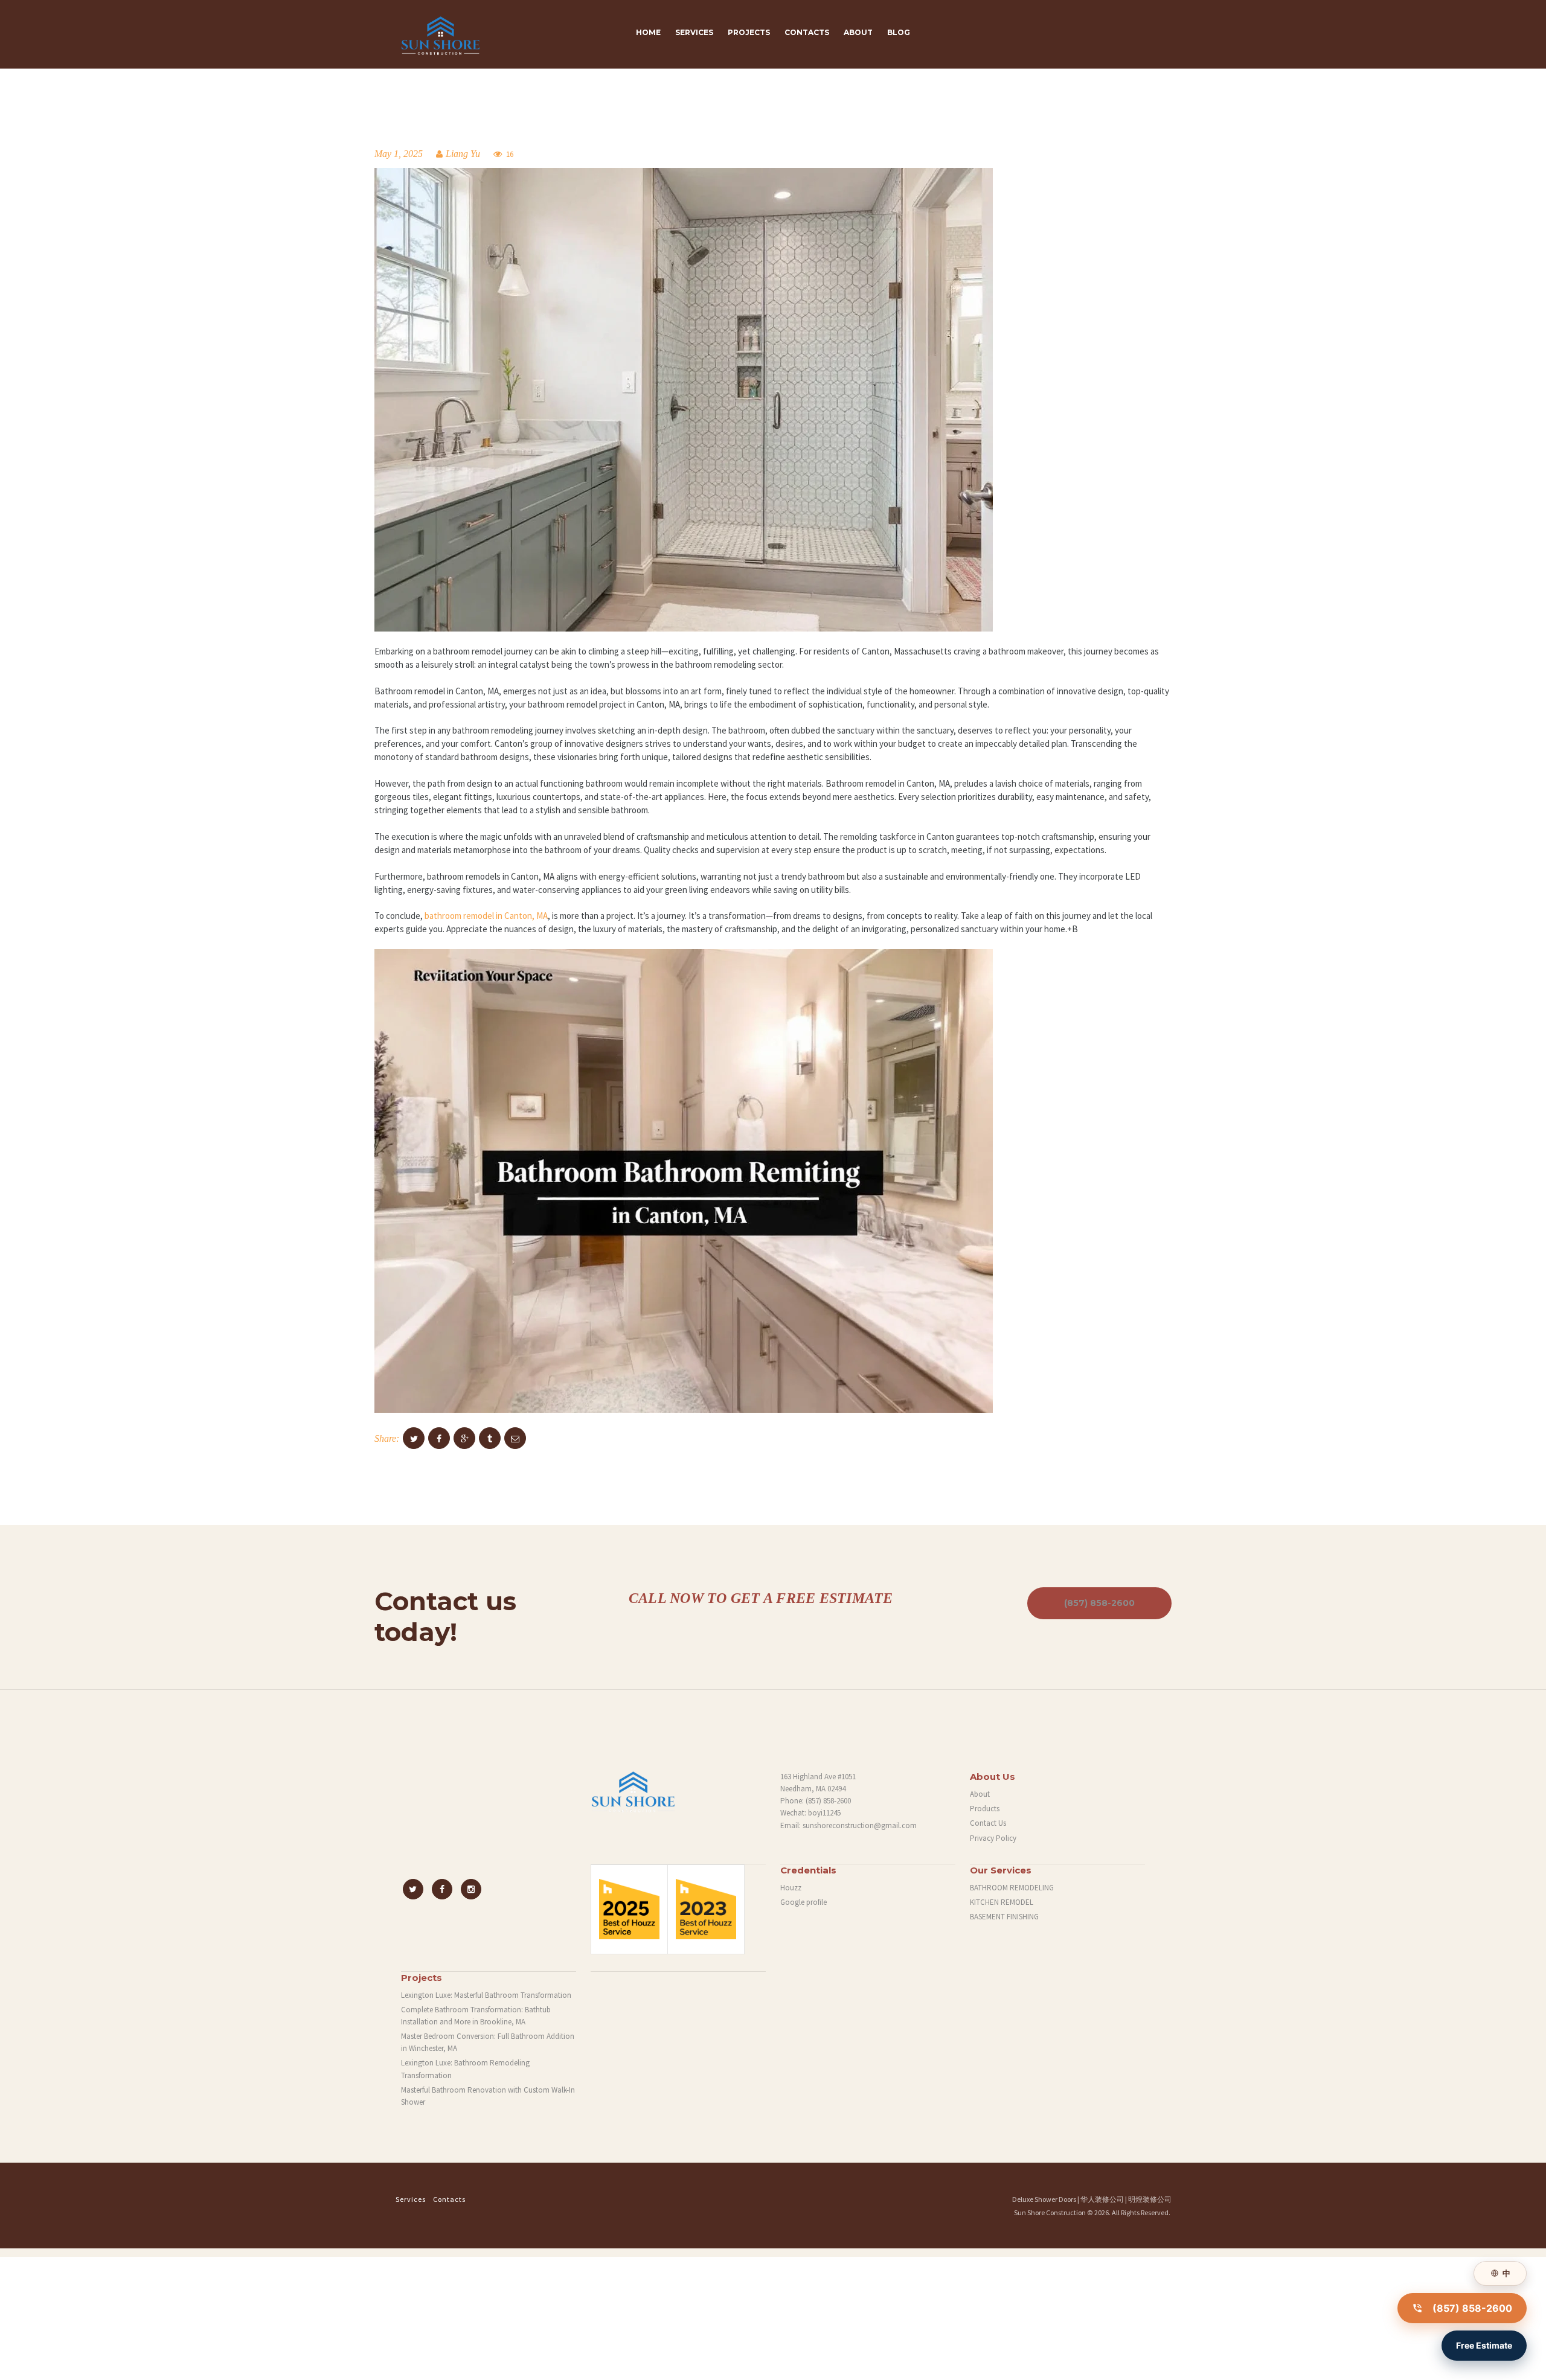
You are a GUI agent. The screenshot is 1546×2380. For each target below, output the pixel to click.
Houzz (791, 1888)
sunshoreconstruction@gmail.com (860, 1825)
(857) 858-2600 (1099, 1603)
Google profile (803, 1902)
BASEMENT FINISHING (1004, 1917)
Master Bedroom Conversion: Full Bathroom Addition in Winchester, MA (488, 2042)
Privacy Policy (993, 1838)
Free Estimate (1484, 2345)
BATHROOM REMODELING (1012, 1888)
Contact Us (988, 1823)
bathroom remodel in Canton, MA (486, 916)
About (980, 1794)
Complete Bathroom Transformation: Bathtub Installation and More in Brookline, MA (476, 2016)
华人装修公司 (1102, 2199)
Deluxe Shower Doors (1044, 2199)
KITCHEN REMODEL (1002, 1902)
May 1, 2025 (399, 154)
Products (985, 1809)
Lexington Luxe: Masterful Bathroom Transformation (486, 1995)
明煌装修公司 (1150, 2199)
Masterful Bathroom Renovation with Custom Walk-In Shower (488, 2096)
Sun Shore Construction (1050, 2212)
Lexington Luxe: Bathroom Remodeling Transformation (465, 2069)
